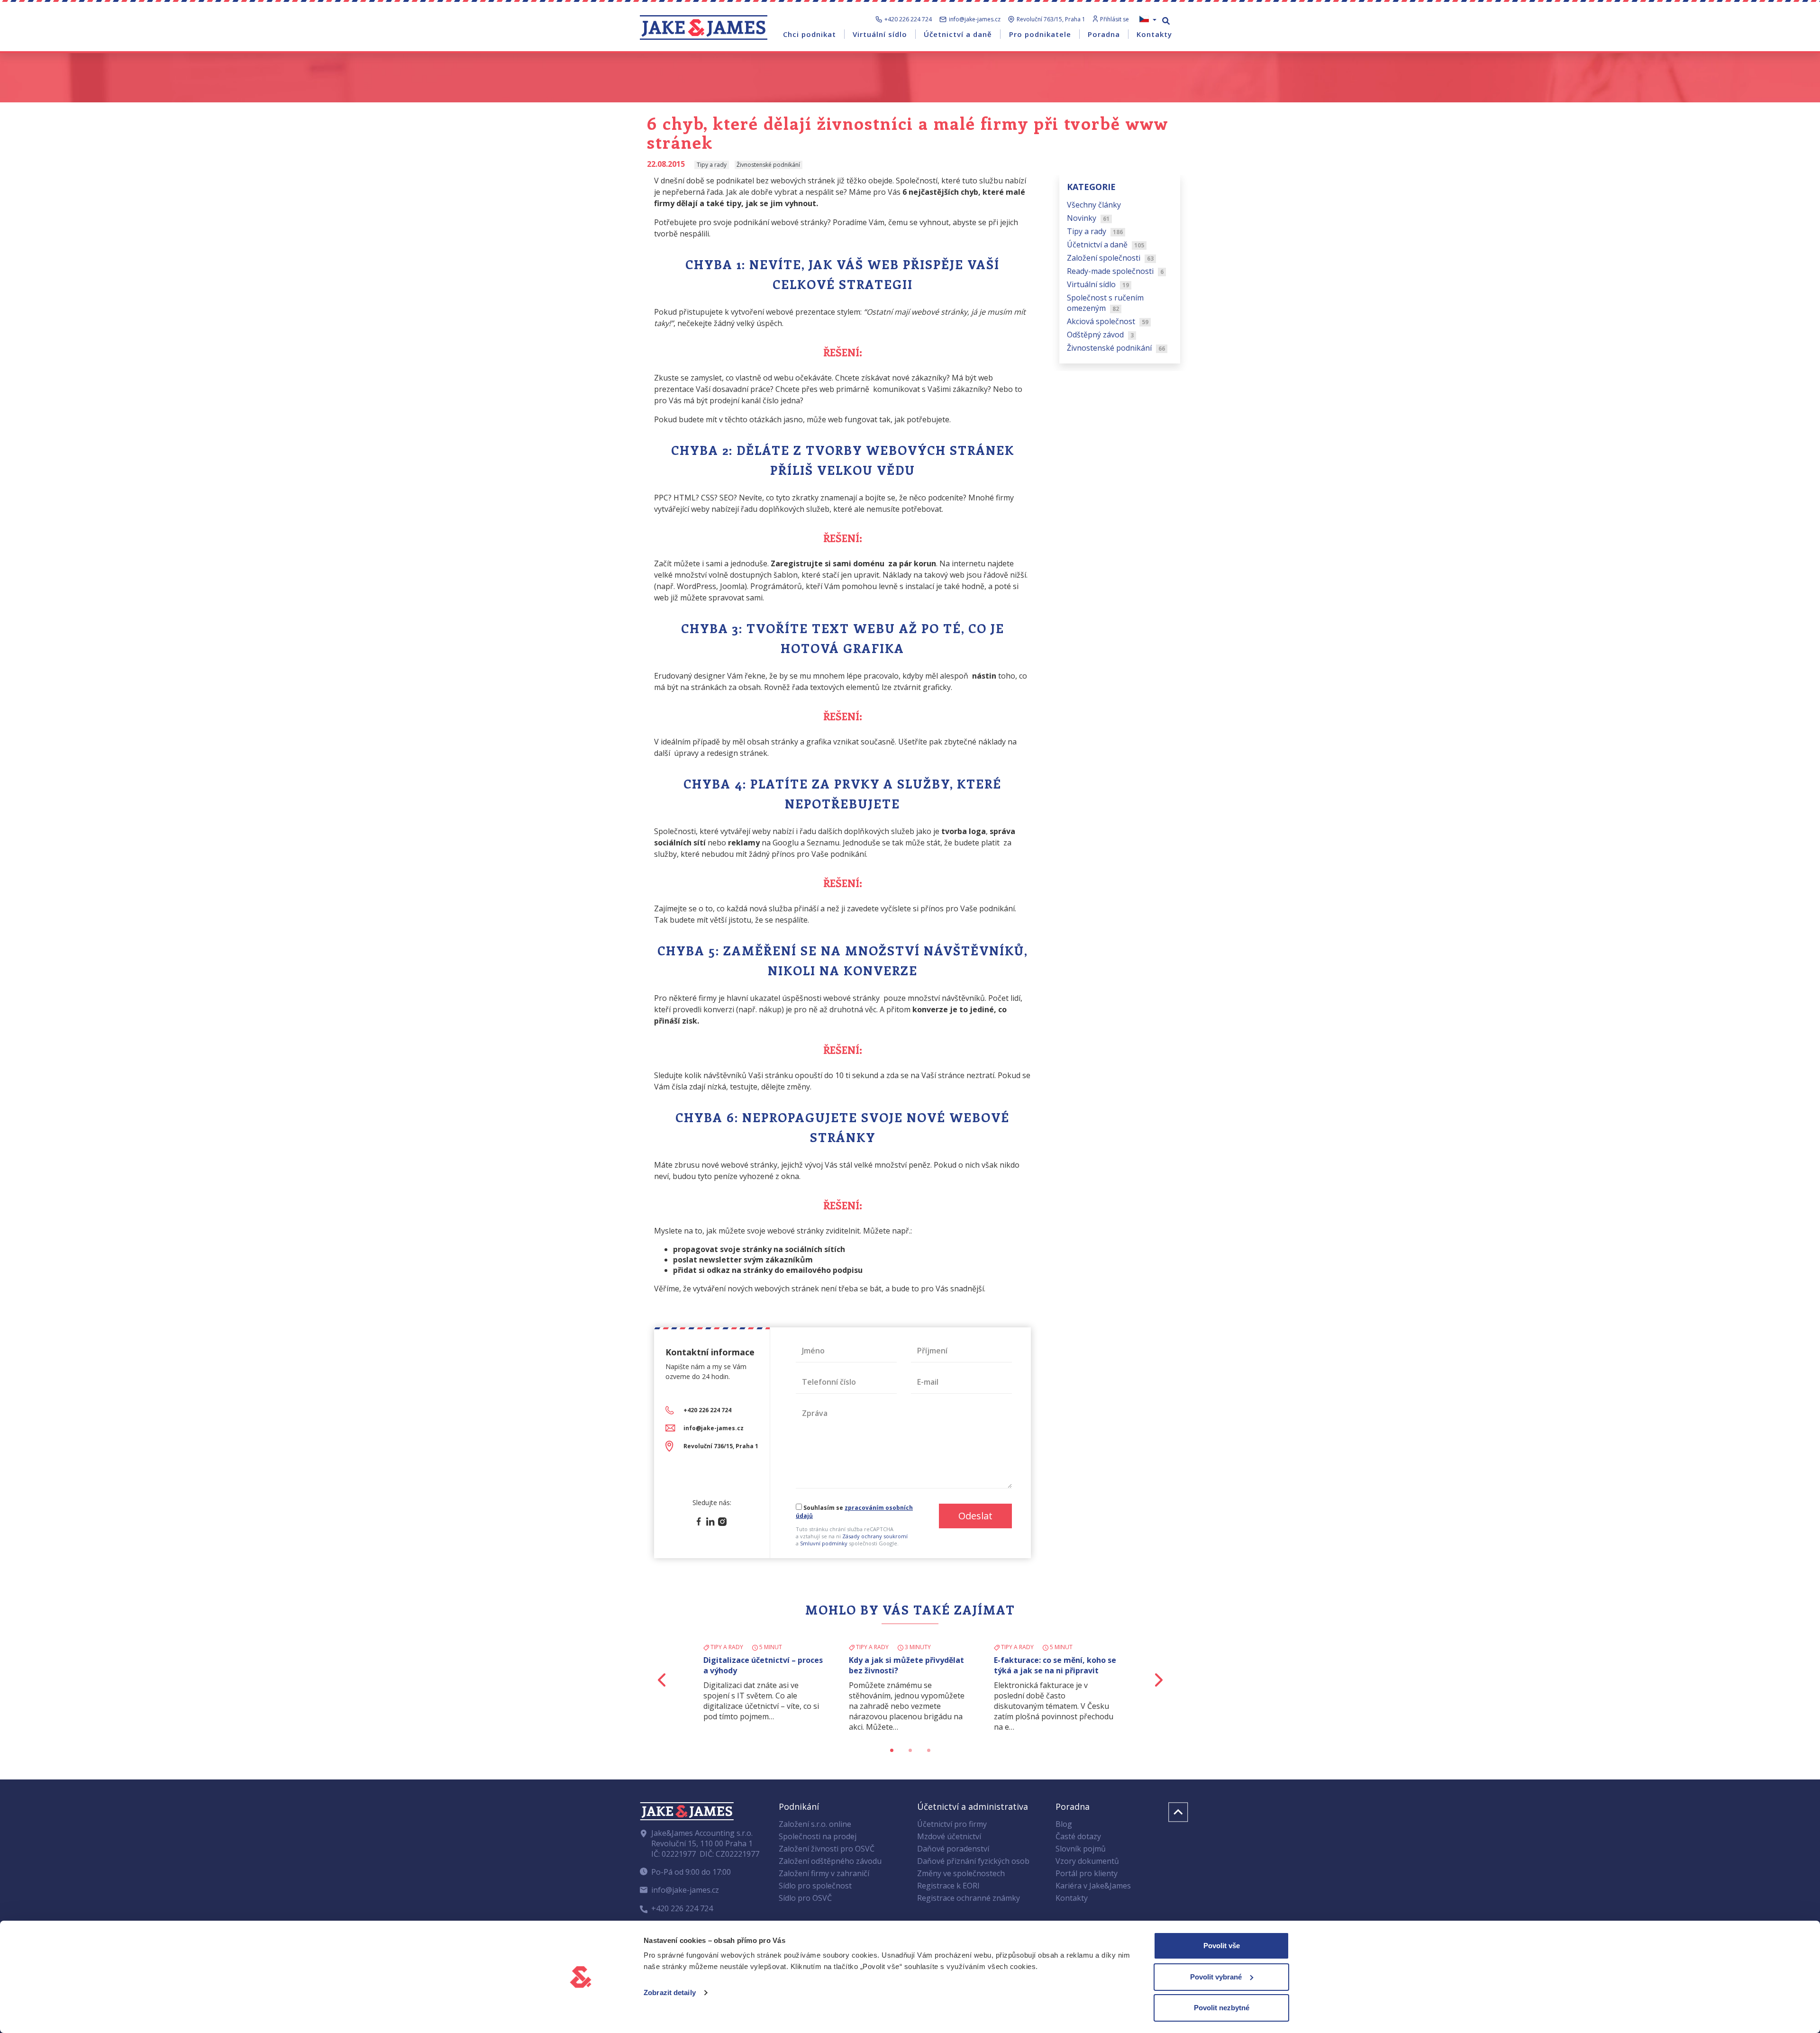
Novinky (1088, 218)
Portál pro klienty (1087, 1873)
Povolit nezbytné (1222, 2008)
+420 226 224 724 (908, 19)
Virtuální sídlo (1098, 284)
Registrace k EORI (948, 1886)
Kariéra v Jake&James (1093, 1886)
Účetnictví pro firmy (952, 1824)
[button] (662, 1680)
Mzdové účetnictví (949, 1836)
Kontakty (1072, 1898)
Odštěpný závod (1100, 335)
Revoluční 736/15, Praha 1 (721, 1446)
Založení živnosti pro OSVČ (827, 1849)
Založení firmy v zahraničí (824, 1873)
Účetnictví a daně (1106, 245)
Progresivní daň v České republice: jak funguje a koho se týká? (910, 1670)
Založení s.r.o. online (815, 1824)
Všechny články (1094, 205)
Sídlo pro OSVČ (805, 1898)
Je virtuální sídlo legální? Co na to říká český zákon (1052, 1665)
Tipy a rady (1095, 231)
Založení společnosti (1110, 258)
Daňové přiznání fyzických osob (973, 1861)
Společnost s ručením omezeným (1105, 303)
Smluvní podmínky (824, 1543)
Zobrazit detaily (670, 1992)
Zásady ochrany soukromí (875, 1536)
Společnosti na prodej (818, 1836)
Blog (1064, 1824)
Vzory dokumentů (1087, 1861)
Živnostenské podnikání (1116, 348)
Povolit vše (1222, 1946)
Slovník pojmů (1081, 1849)
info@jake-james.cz (975, 19)
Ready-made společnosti (1115, 271)
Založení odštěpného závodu (830, 1861)
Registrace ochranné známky (969, 1898)
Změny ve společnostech (961, 1873)
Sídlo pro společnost (815, 1886)
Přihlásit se (1115, 19)
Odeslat (975, 1516)
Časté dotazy (1078, 1836)
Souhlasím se (854, 1512)
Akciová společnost (1108, 321)
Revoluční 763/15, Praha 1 (1051, 19)
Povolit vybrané (1216, 1977)
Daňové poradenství (953, 1849)
